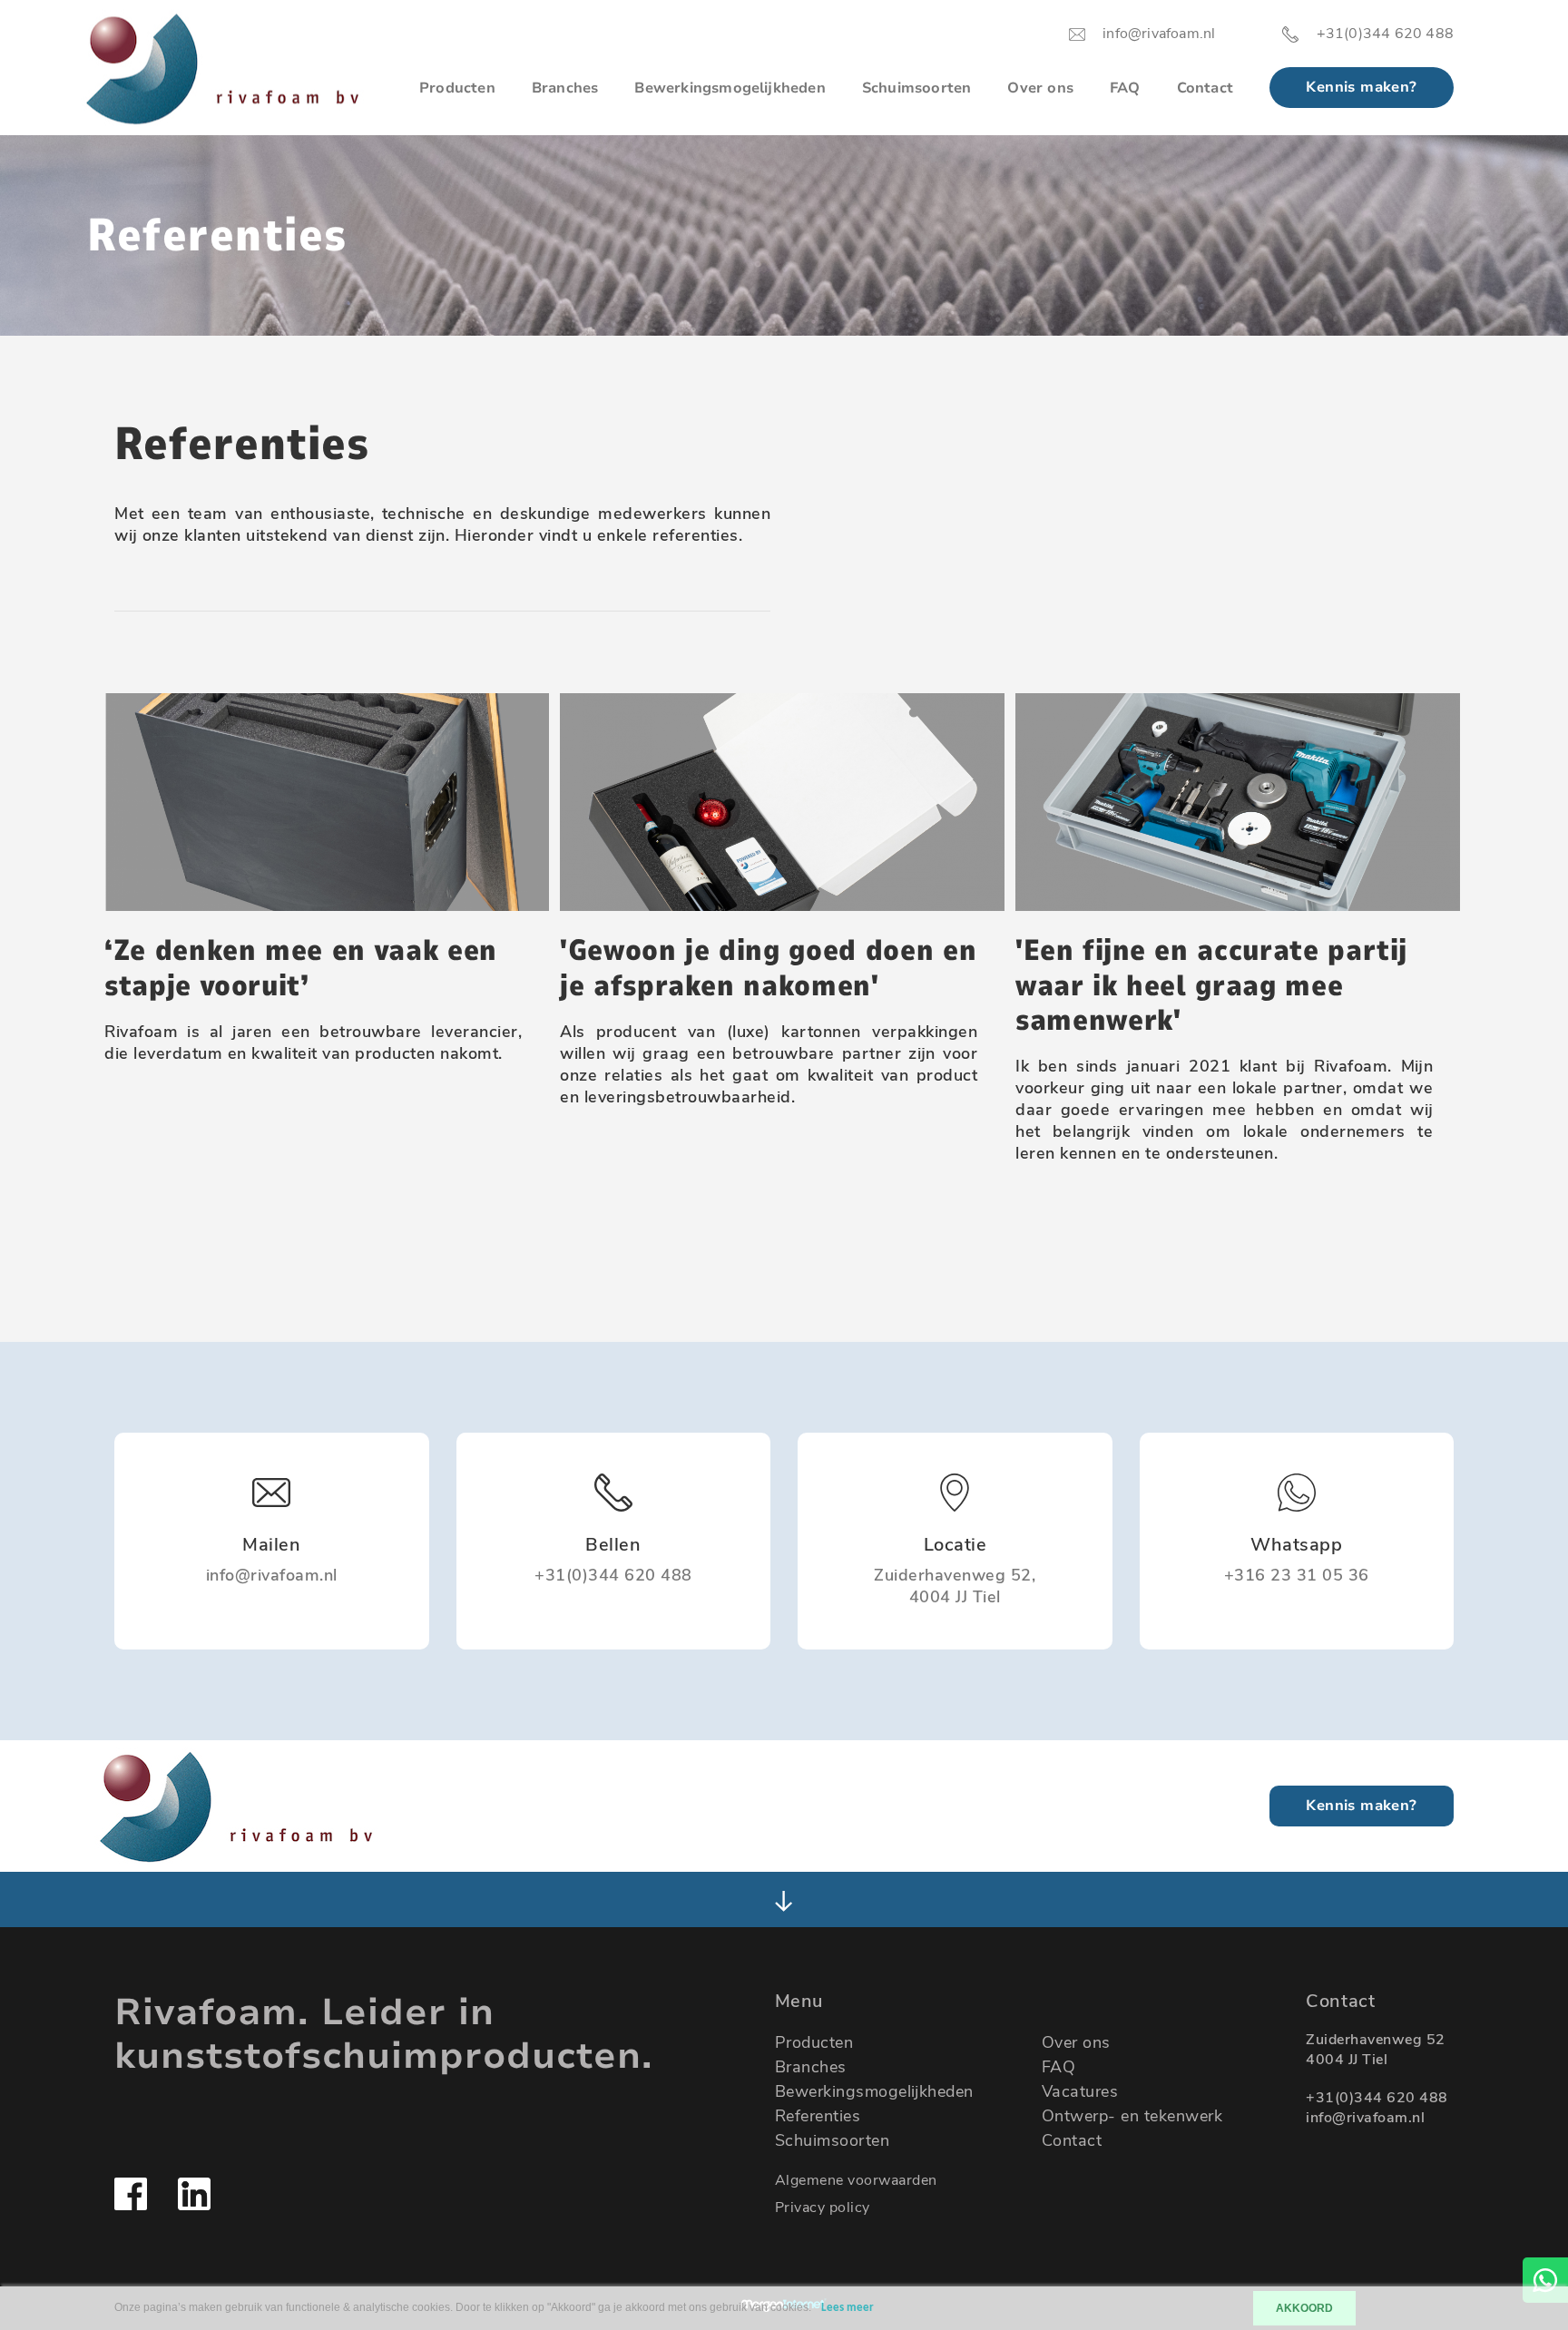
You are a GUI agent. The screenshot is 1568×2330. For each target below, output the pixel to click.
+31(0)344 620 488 (1377, 2098)
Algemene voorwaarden (856, 2180)
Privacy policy (823, 2208)
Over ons (1040, 88)
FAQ (1125, 88)
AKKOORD (1304, 2308)
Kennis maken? (1361, 87)
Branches (565, 88)
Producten (457, 88)
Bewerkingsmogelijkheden (730, 88)
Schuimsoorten (917, 88)
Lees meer (848, 2308)
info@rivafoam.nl (1365, 2118)
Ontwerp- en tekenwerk (1132, 2116)
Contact (1205, 88)
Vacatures (1080, 2091)
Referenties (818, 2116)
